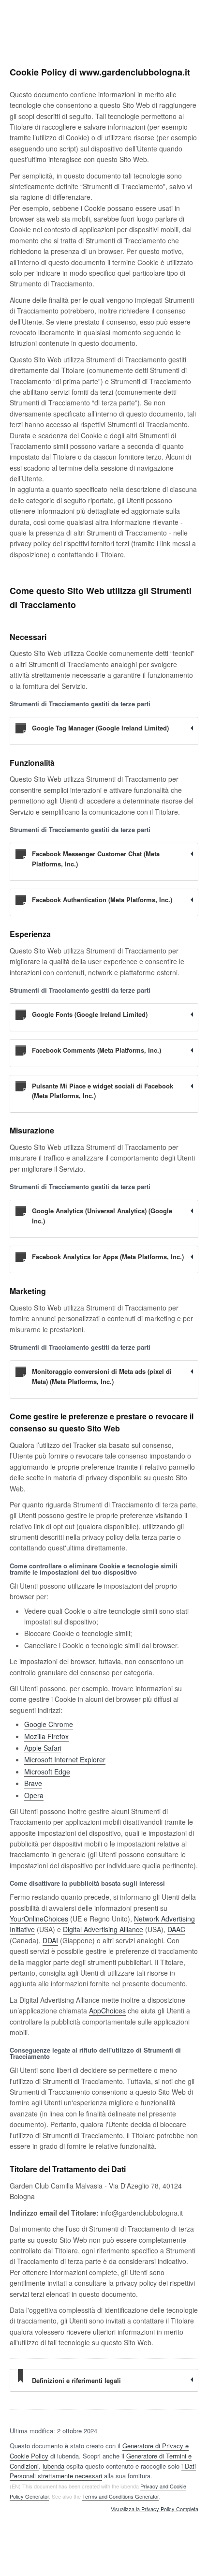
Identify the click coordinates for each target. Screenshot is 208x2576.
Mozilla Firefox (46, 1736)
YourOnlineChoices (39, 1919)
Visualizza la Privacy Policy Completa (155, 2509)
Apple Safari (43, 1748)
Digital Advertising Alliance (103, 1929)
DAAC (176, 1929)
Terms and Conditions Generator (120, 2496)
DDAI (50, 1940)
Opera (34, 1795)
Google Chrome (49, 1724)
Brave (33, 1783)
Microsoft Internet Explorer (65, 1759)
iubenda (53, 2466)
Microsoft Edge (47, 1772)
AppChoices (107, 2010)
